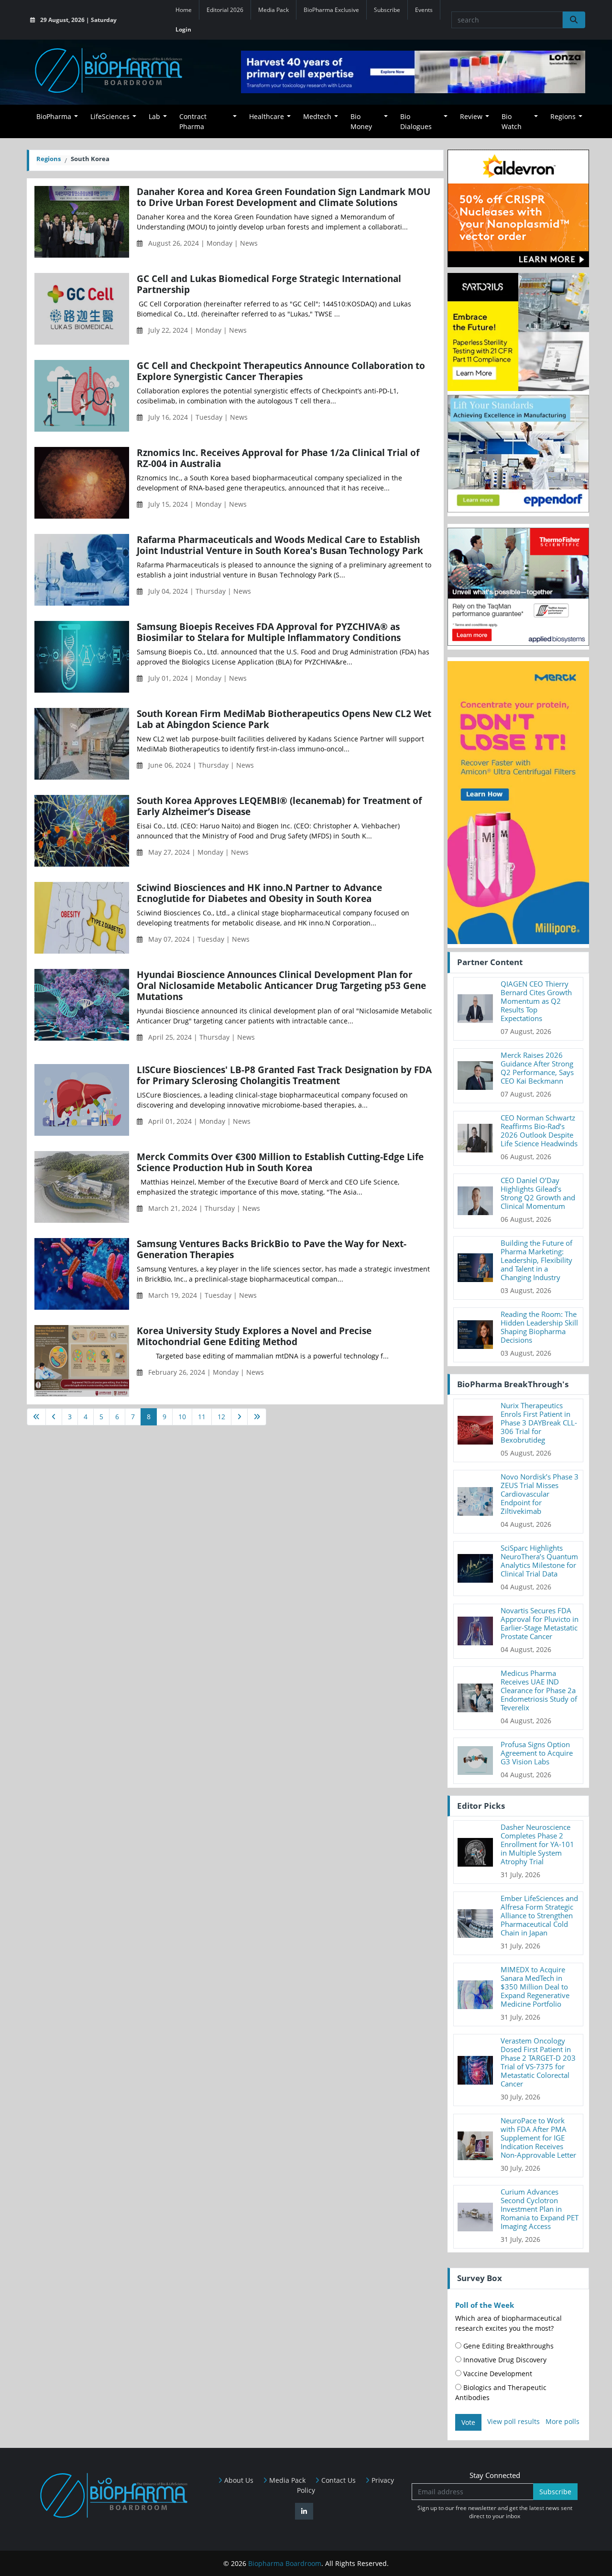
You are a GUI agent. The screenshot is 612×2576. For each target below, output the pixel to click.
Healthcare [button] (267, 116)
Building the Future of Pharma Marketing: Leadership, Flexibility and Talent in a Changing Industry (536, 1260)
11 (202, 1417)
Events (424, 10)
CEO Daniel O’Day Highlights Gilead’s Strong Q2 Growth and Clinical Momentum (538, 1193)
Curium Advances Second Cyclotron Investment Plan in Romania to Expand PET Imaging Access (540, 2209)
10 (182, 1417)
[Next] (239, 1417)
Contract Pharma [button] (193, 121)
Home (184, 10)
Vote (468, 2422)
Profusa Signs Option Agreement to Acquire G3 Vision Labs (537, 1753)
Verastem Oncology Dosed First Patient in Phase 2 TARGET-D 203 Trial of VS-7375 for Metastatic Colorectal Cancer (538, 2062)
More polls (563, 2421)
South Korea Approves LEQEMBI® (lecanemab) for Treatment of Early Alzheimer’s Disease (279, 806)
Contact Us (338, 2480)
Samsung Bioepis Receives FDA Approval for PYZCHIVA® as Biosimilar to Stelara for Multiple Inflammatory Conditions (269, 632)
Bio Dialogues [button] (416, 121)
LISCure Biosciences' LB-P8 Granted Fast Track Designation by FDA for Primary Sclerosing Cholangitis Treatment (284, 1075)
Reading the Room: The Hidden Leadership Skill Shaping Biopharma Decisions (539, 1327)
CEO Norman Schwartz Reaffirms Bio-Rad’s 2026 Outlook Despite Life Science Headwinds (539, 1130)
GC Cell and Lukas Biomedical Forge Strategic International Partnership (269, 284)
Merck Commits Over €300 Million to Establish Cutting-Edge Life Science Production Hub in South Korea (280, 1162)
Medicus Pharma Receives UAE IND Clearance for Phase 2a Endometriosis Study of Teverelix (539, 1690)
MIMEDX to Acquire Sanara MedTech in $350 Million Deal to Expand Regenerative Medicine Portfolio (535, 1987)
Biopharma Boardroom (285, 2563)
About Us (238, 2480)
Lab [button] (154, 116)
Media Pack (273, 10)
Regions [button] (563, 116)
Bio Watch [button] (512, 121)
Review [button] (471, 116)
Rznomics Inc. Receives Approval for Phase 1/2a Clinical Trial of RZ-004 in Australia (278, 458)
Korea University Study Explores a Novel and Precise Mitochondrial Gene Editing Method (254, 1336)
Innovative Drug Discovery (504, 2360)
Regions (49, 159)
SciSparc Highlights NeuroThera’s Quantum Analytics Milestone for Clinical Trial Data (539, 1561)
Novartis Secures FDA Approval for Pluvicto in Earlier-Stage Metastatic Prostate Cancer (540, 1623)
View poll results (514, 2421)
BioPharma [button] (54, 116)
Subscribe (387, 10)
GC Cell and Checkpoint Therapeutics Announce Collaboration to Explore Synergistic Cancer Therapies (281, 371)
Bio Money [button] (361, 121)
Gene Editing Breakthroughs (508, 2346)
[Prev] (54, 1417)
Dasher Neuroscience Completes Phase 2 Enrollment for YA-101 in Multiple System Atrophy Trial (537, 1844)
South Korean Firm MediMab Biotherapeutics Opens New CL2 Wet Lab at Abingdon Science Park (284, 719)
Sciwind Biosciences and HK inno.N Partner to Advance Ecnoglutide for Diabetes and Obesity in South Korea (259, 893)
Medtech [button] (317, 116)
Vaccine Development (497, 2374)
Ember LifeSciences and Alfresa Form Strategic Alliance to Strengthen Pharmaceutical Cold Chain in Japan (539, 1915)
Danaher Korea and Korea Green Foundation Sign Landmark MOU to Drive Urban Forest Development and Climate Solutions (284, 197)
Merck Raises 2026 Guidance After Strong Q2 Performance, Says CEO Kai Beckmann (537, 1068)
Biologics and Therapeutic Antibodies (501, 2392)
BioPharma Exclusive (331, 10)
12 (221, 1417)
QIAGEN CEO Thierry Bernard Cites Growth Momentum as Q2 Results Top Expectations (536, 1001)
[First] (36, 1417)
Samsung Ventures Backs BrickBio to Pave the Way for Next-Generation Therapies (272, 1249)
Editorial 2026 (225, 10)
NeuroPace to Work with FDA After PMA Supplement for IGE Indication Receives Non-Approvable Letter (538, 2138)
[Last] (257, 1417)
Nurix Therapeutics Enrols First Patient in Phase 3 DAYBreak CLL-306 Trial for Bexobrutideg (539, 1423)
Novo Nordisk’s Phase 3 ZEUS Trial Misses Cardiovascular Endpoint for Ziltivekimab (540, 1494)
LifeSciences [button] (110, 116)
